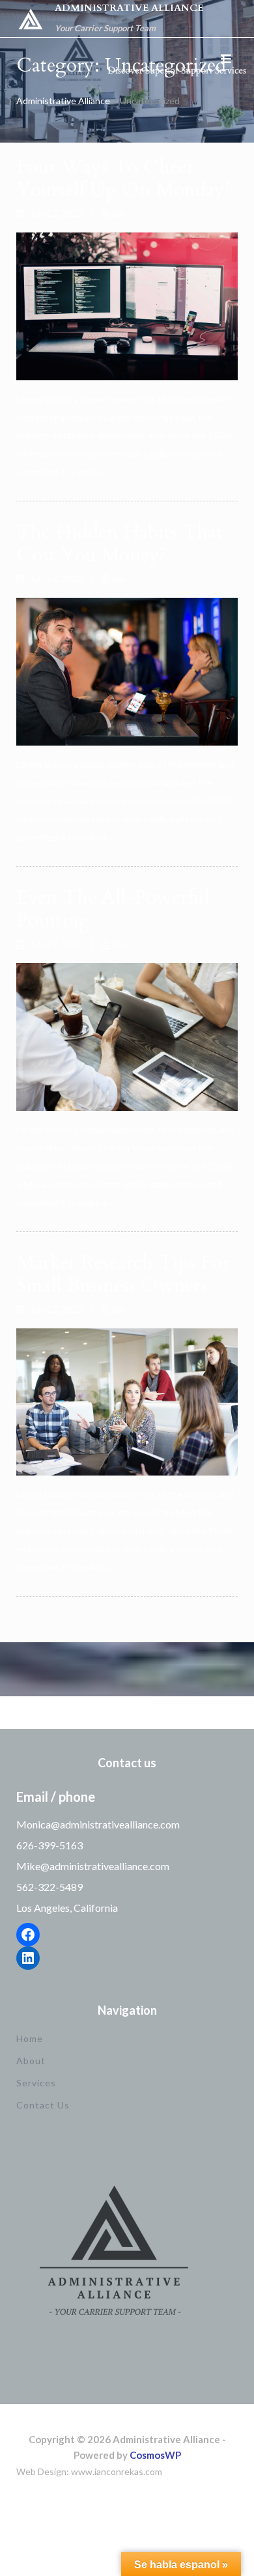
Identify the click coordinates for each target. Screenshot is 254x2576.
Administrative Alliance (129, 8)
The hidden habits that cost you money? (120, 544)
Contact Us (43, 2105)
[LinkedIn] (28, 1958)
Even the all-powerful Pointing (113, 909)
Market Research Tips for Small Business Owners (123, 1274)
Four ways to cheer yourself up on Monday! (123, 178)
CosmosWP (155, 2455)
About (31, 2061)
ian (119, 213)
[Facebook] (28, 1935)
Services (36, 2083)
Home (30, 2038)
